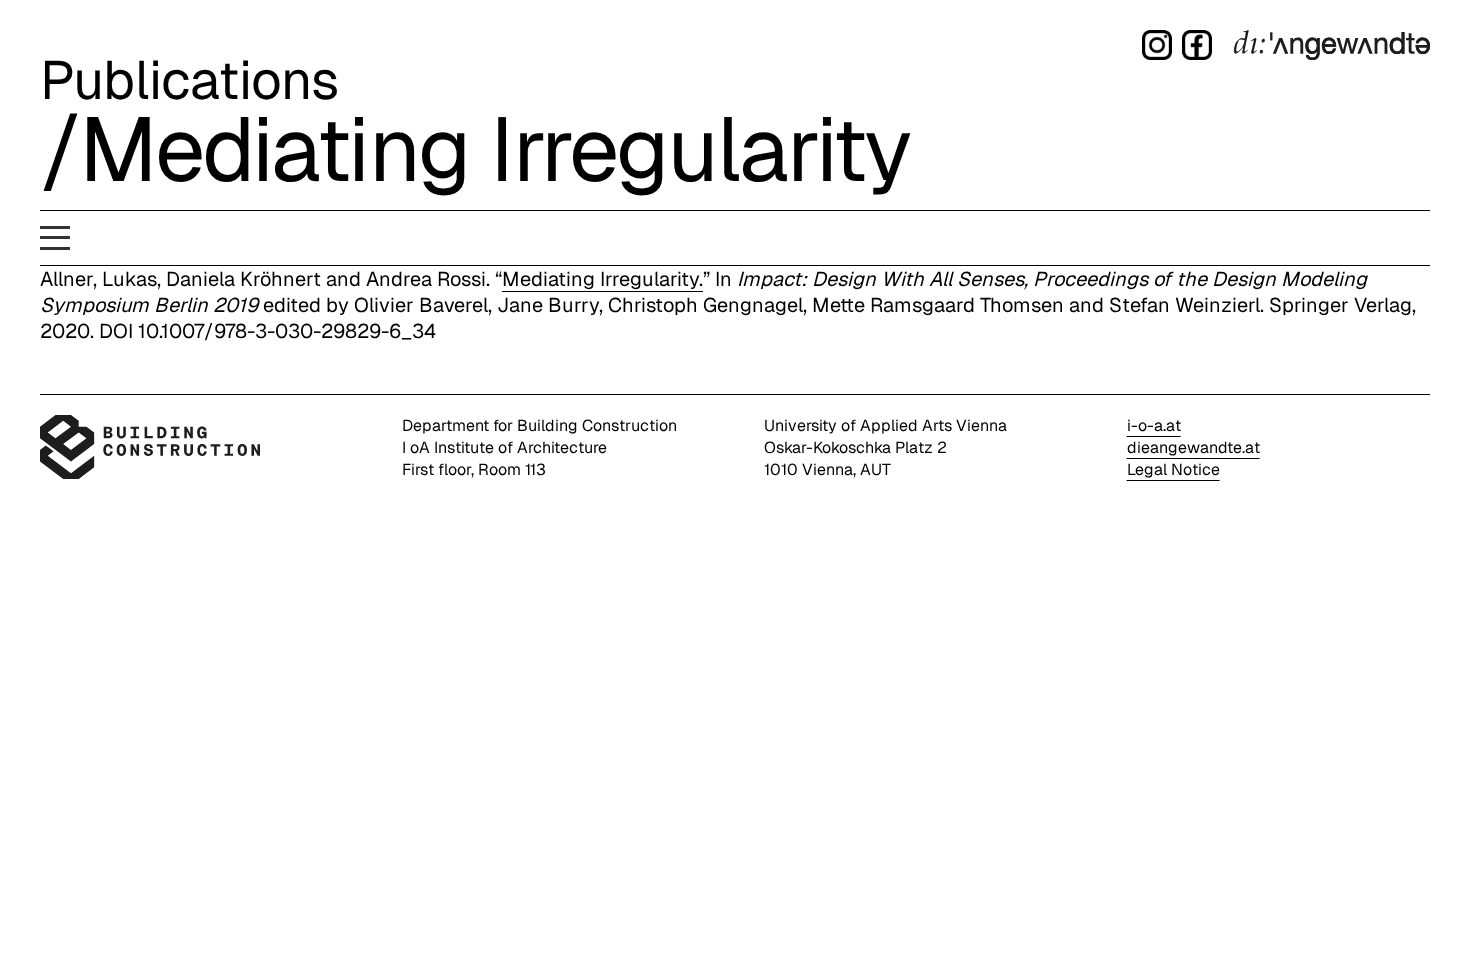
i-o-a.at (1154, 425)
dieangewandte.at (1193, 447)
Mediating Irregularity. (602, 279)
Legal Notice (1173, 469)
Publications (189, 80)
